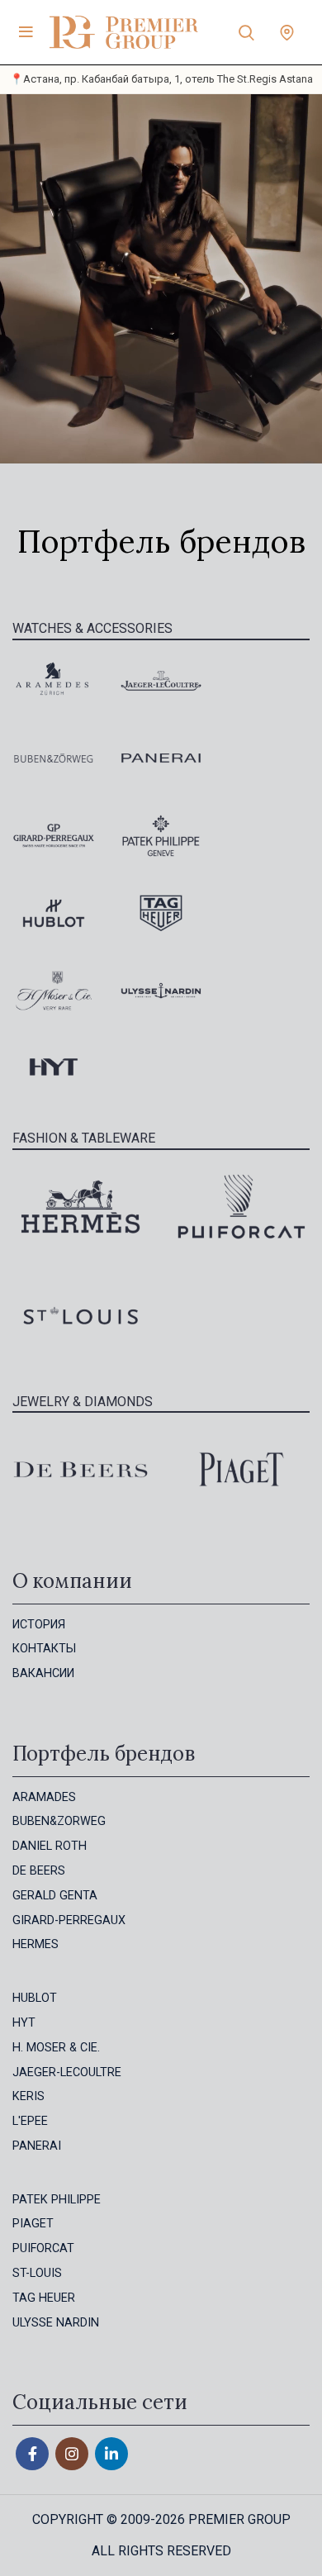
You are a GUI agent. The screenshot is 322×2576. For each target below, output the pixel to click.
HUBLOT (35, 1998)
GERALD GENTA (55, 1896)
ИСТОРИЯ (39, 1625)
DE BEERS (39, 1871)
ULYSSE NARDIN (56, 2323)
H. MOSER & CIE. (56, 2048)
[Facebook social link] (32, 2454)
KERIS (28, 2096)
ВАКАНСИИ (43, 1673)
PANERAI (37, 2146)
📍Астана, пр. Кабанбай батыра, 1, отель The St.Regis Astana (161, 79)
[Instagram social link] (72, 2454)
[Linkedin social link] (111, 2454)
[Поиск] (246, 32)
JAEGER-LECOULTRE (67, 2072)
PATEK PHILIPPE (57, 2200)
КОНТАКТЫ (44, 1649)
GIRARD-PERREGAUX (69, 1920)
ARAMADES (44, 1797)
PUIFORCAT (43, 2248)
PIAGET (33, 2224)
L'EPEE (30, 2121)
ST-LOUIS (37, 2273)
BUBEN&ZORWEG (59, 1821)
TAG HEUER (44, 2298)
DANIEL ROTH (50, 1846)
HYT (24, 2023)
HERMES (36, 1944)
